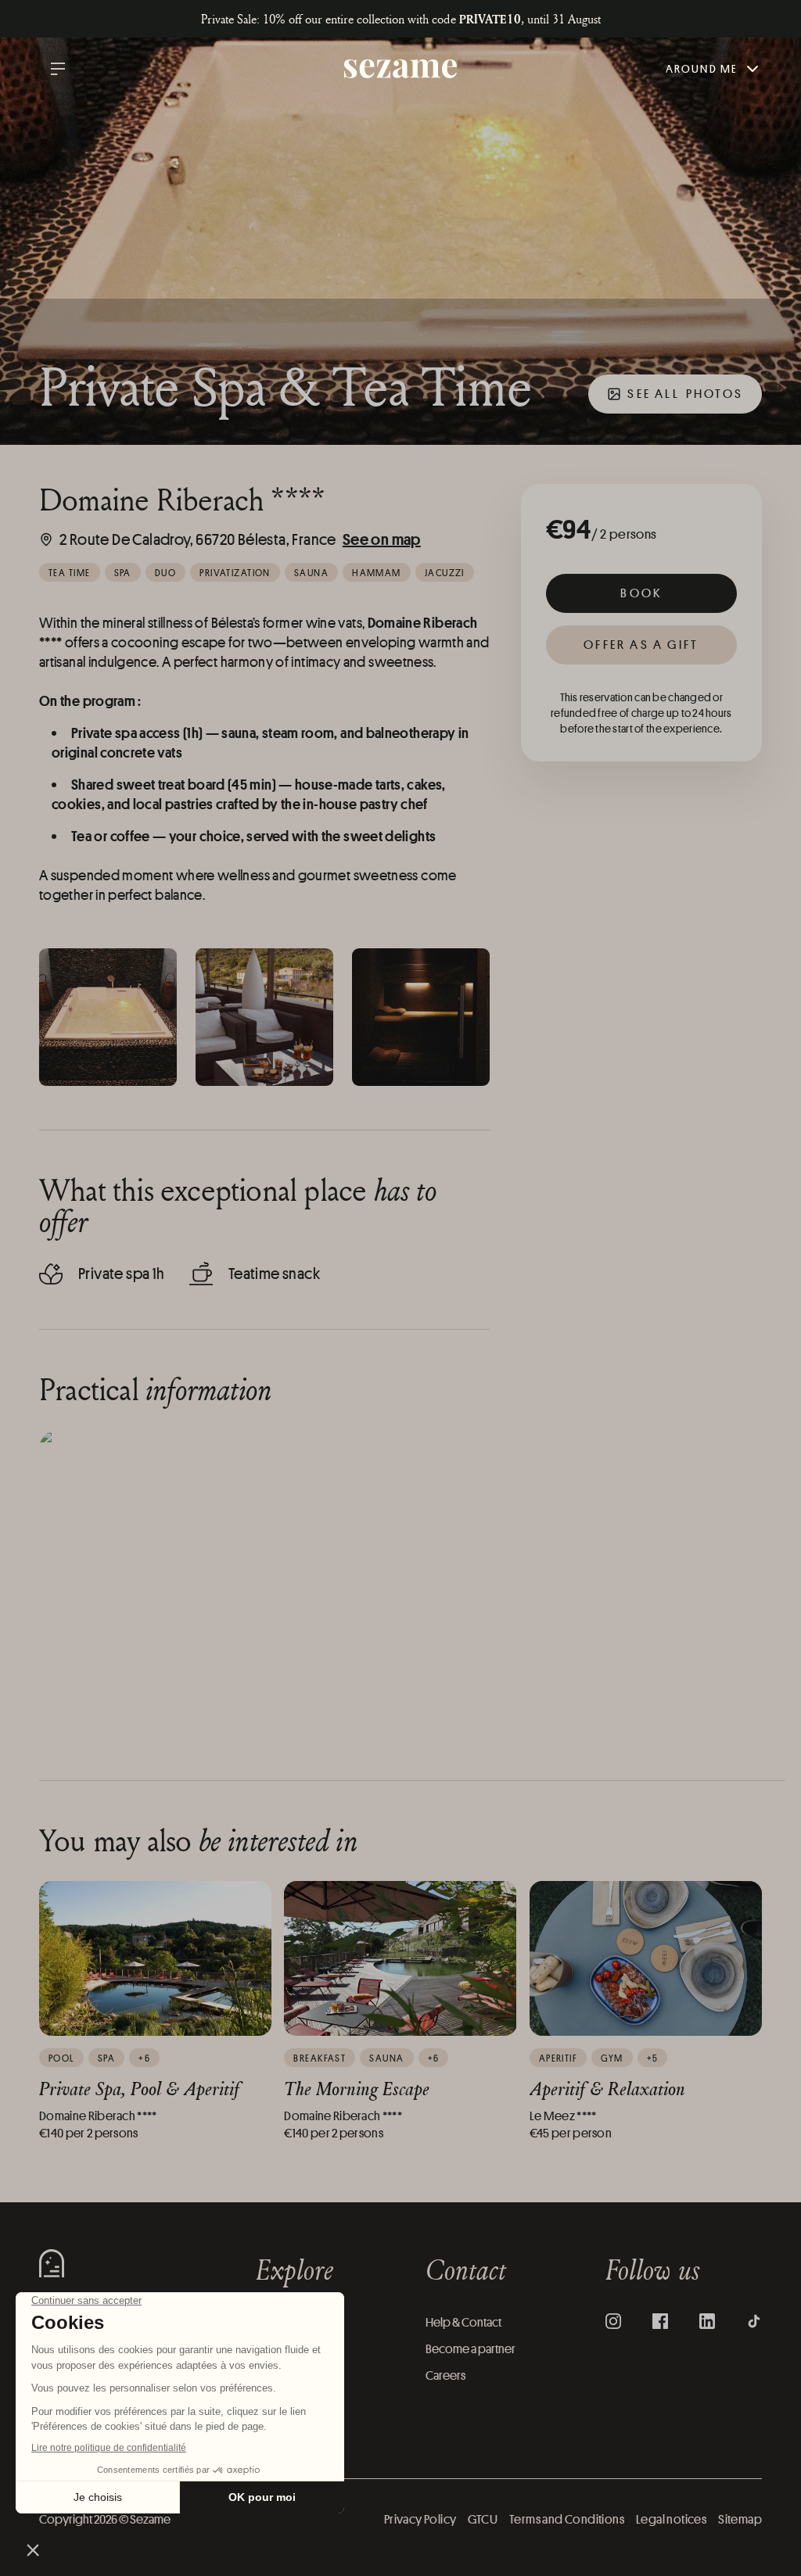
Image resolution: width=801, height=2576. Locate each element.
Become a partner (471, 2349)
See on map (382, 539)
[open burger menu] (58, 69)
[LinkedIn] (707, 2321)
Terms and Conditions (567, 2519)
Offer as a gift (641, 645)
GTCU (483, 2519)
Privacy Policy (420, 2519)
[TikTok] (754, 2321)
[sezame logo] (401, 69)
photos (685, 394)
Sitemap (740, 2519)
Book (641, 593)
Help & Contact (463, 2322)
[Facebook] (660, 2321)
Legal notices (671, 2519)
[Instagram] (613, 2321)
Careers (445, 2375)
